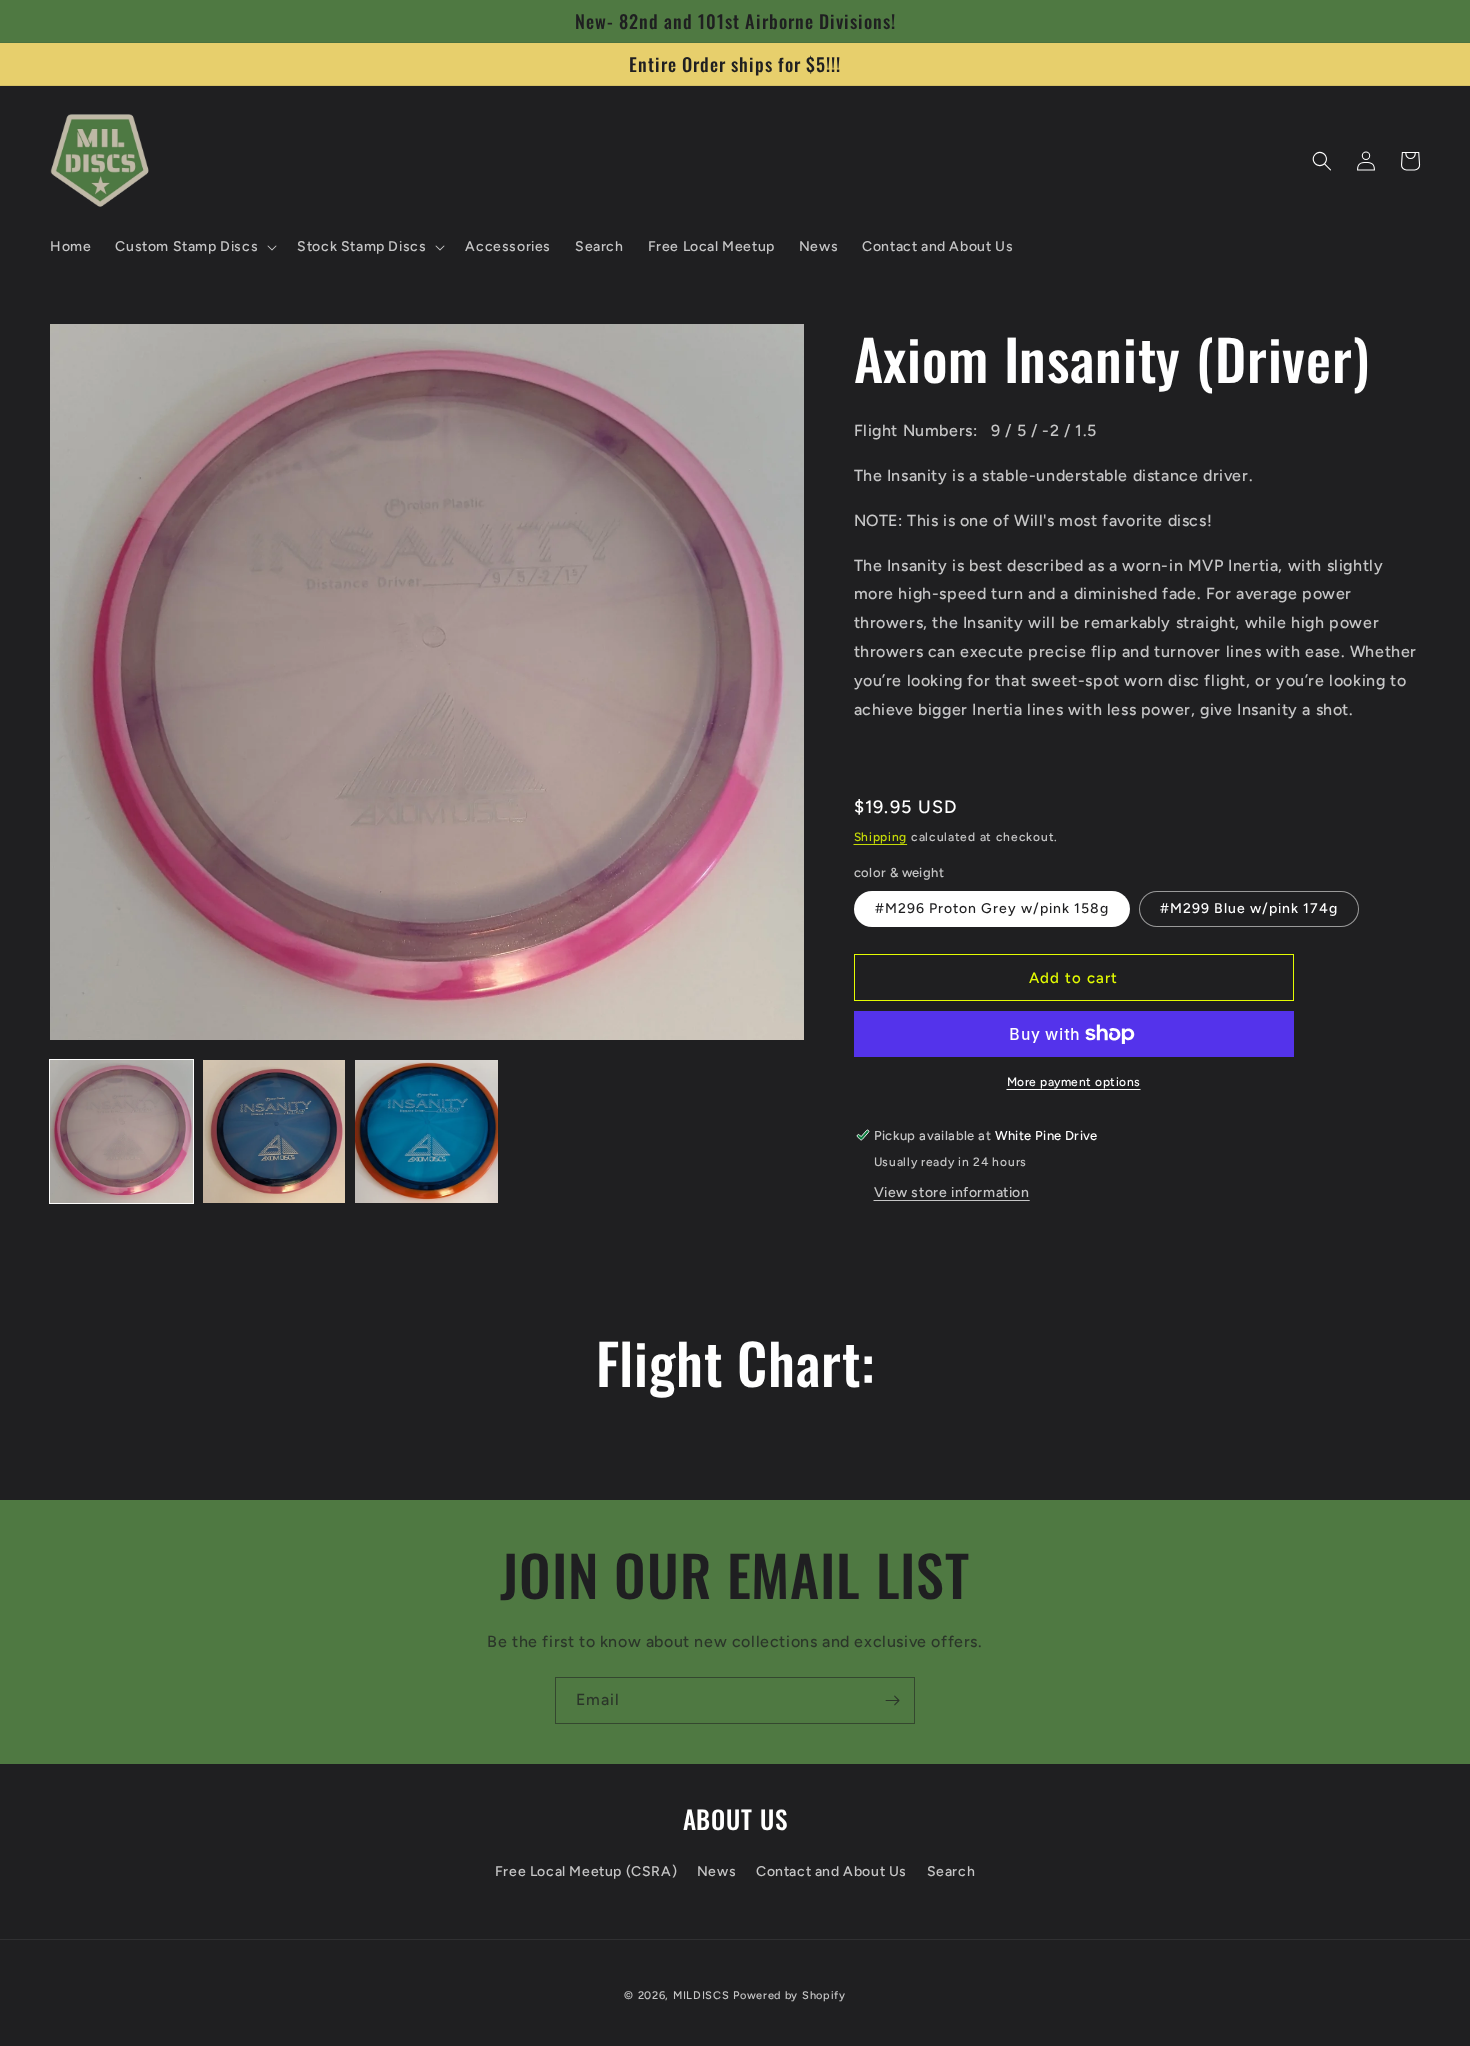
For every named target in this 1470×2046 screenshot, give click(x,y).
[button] (194, 247)
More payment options (1074, 1082)
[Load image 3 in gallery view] (426, 1131)
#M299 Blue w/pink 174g (1249, 908)
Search (951, 1871)
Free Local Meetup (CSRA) (586, 1871)
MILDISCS (701, 1995)
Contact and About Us (831, 1871)
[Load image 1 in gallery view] (121, 1131)
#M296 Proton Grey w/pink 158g (992, 908)
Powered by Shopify (789, 1995)
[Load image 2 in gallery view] (274, 1131)
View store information (952, 1192)
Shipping (881, 837)
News (716, 1871)
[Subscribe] (892, 1700)
